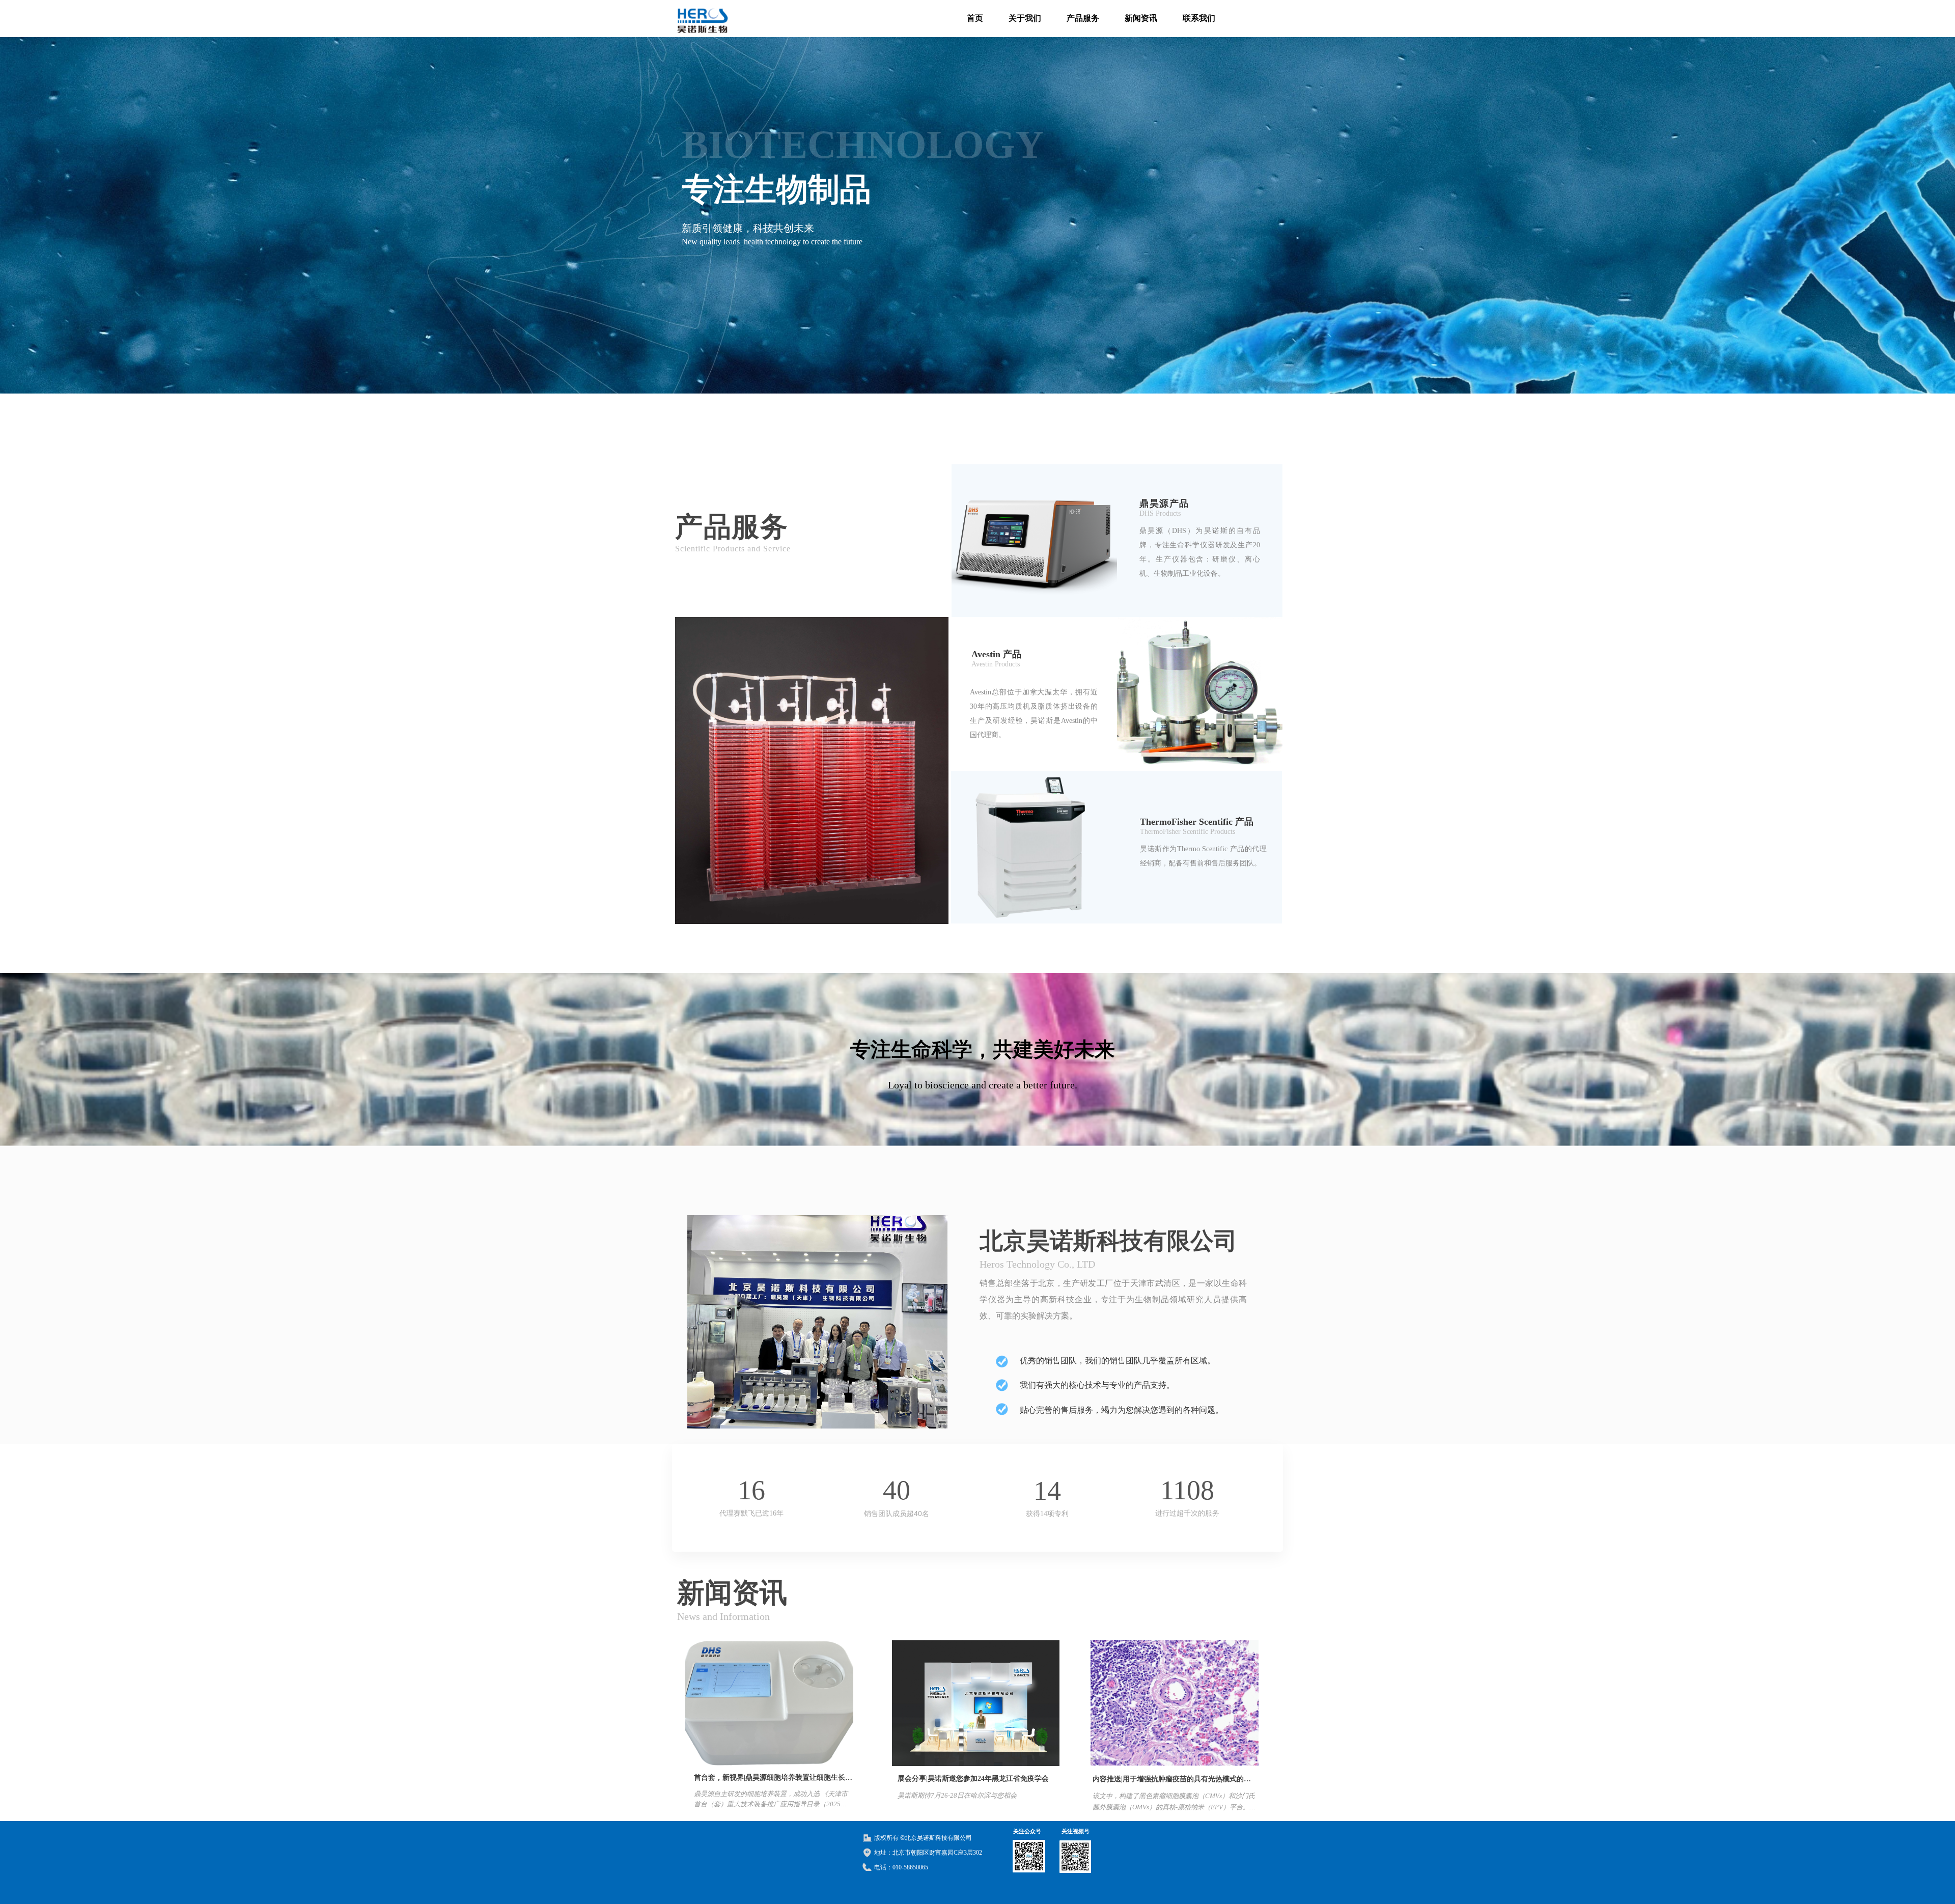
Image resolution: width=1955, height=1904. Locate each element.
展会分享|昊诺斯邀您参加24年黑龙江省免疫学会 (973, 1779)
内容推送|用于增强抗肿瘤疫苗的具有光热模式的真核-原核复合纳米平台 (1172, 1782)
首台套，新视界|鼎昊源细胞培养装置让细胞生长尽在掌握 (773, 1780)
